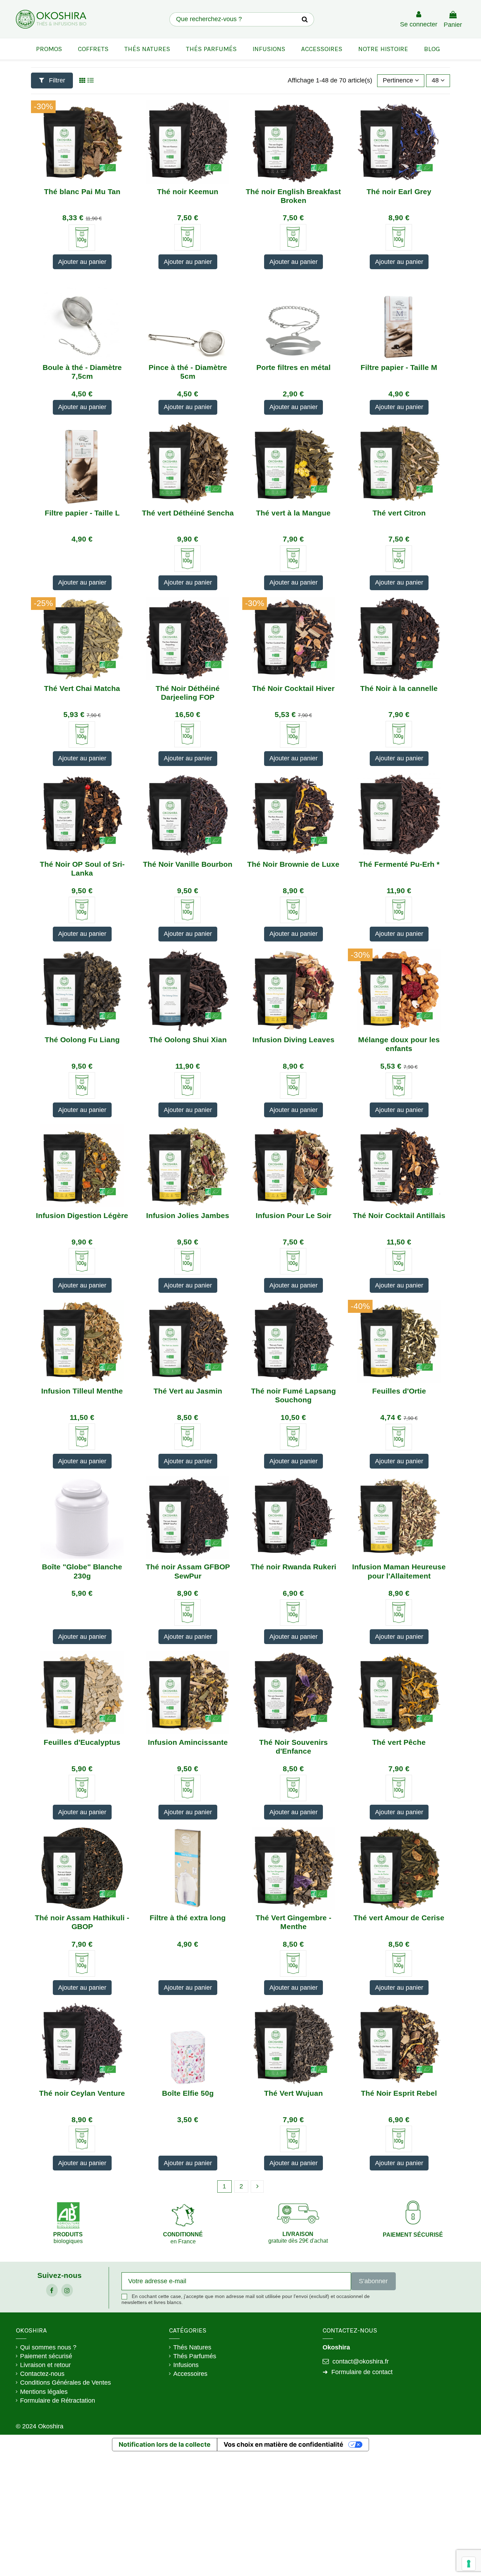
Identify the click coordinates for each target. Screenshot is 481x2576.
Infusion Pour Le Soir (293, 1215)
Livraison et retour (45, 2365)
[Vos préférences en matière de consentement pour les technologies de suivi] (469, 2564)
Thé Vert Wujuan (293, 2093)
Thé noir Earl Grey (399, 191)
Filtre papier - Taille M (399, 367)
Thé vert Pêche (399, 1742)
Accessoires (190, 2374)
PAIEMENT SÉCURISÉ (413, 2235)
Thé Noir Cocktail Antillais (399, 1215)
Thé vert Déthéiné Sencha (188, 513)
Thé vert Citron (399, 513)
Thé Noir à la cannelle (399, 688)
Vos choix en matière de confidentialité (283, 2444)
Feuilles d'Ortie (399, 1391)
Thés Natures (192, 2347)
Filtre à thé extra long (188, 1918)
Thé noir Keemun (188, 191)
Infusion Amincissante (188, 1742)
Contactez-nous (42, 2374)
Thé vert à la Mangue (293, 513)
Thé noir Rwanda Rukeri (293, 1567)
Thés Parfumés (195, 2356)
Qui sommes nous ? (48, 2347)
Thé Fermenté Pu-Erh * (399, 864)
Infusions (186, 2365)
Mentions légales (44, 2392)
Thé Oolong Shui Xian (188, 1040)
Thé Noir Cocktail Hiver (293, 688)
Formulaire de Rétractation (58, 2401)
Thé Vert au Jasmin (188, 1391)
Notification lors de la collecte (165, 2444)
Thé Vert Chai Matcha (82, 688)
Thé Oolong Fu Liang (82, 1040)
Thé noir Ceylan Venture (82, 2093)
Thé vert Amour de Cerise (399, 1918)
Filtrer (56, 80)
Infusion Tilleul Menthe (82, 1391)
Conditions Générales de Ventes (65, 2383)
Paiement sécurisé (46, 2356)
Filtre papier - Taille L (82, 513)
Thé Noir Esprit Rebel (399, 2093)
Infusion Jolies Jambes (188, 1215)
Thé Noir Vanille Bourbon (188, 864)
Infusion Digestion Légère (82, 1215)
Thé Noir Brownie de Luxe (293, 864)
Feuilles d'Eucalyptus (82, 1742)
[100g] (82, 238)
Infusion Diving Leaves (293, 1040)
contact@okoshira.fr (361, 2361)
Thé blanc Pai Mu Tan (82, 191)
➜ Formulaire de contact (358, 2372)
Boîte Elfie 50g (188, 2093)
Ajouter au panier (82, 262)
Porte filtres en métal (293, 367)
